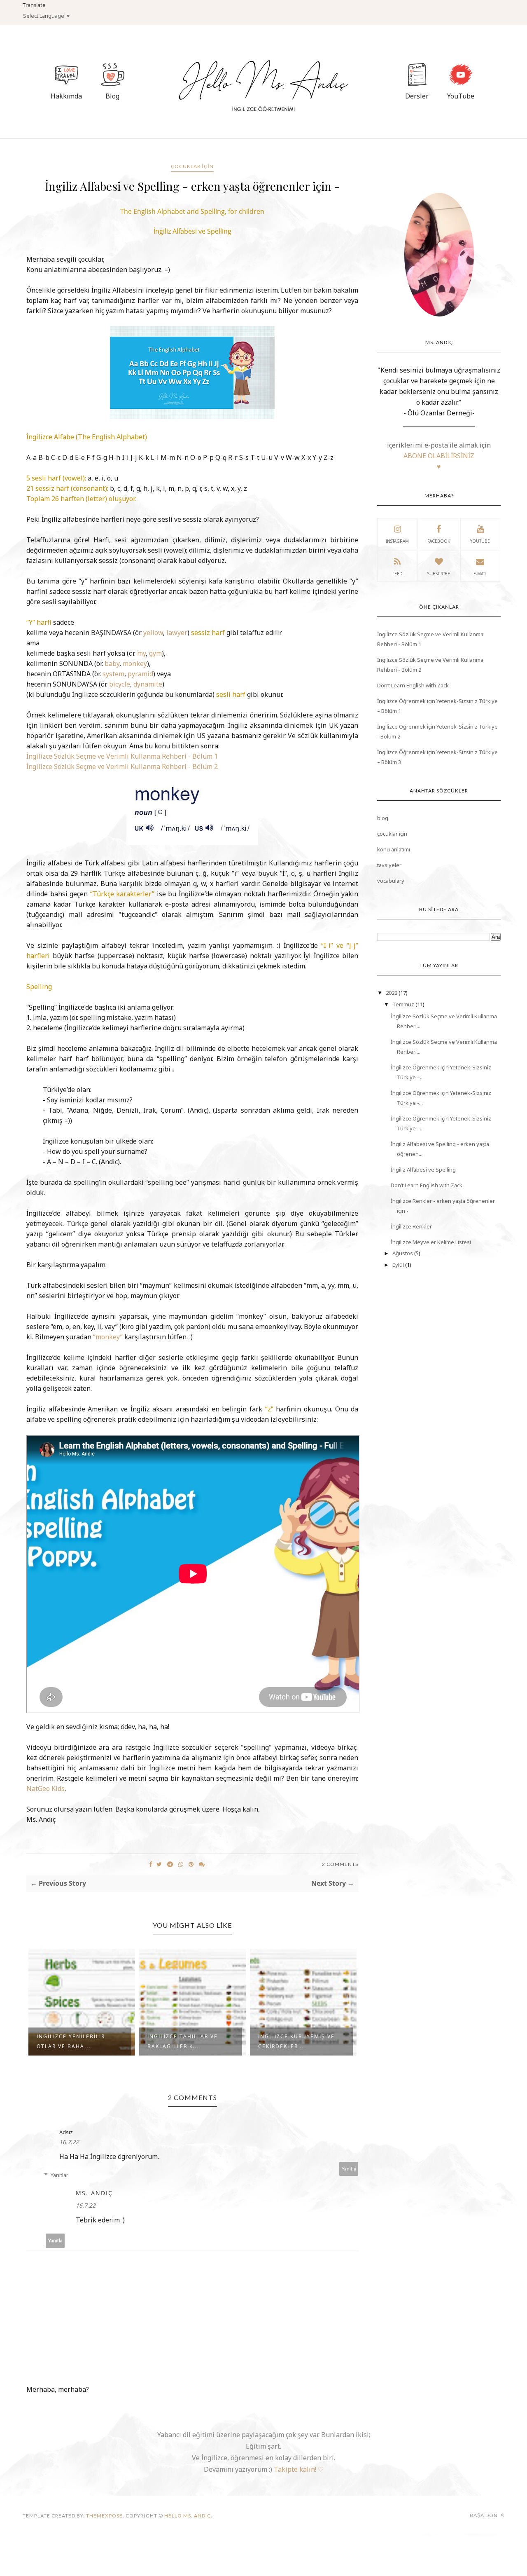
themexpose (104, 2516)
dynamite (148, 684)
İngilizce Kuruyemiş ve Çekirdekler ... (296, 2041)
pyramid (140, 674)
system (113, 674)
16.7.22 (69, 2142)
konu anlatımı (394, 849)
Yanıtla (349, 2169)
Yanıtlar (59, 2175)
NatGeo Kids (45, 1788)
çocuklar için (192, 166)
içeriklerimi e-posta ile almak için (439, 456)
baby (112, 663)
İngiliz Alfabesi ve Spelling (423, 1170)
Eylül (399, 1265)
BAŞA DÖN (484, 2515)
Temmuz (404, 1004)
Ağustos (403, 1253)
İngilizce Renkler (411, 1226)
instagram (397, 541)
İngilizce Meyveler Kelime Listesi (431, 1242)
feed (398, 574)
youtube (480, 541)
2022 (392, 993)
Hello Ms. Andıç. (188, 2516)
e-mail (480, 574)
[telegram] (170, 1864)
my (141, 653)
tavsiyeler (389, 865)
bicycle (120, 684)
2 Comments (340, 1864)
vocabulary (391, 881)
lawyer (177, 633)
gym (155, 653)
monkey (135, 663)
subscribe (439, 574)
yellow (153, 633)
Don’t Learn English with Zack (413, 685)
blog (383, 818)
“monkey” (108, 1337)
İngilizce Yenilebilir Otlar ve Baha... (71, 2041)
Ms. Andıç (94, 2193)
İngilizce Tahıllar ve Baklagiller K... (183, 2041)
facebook (439, 541)
